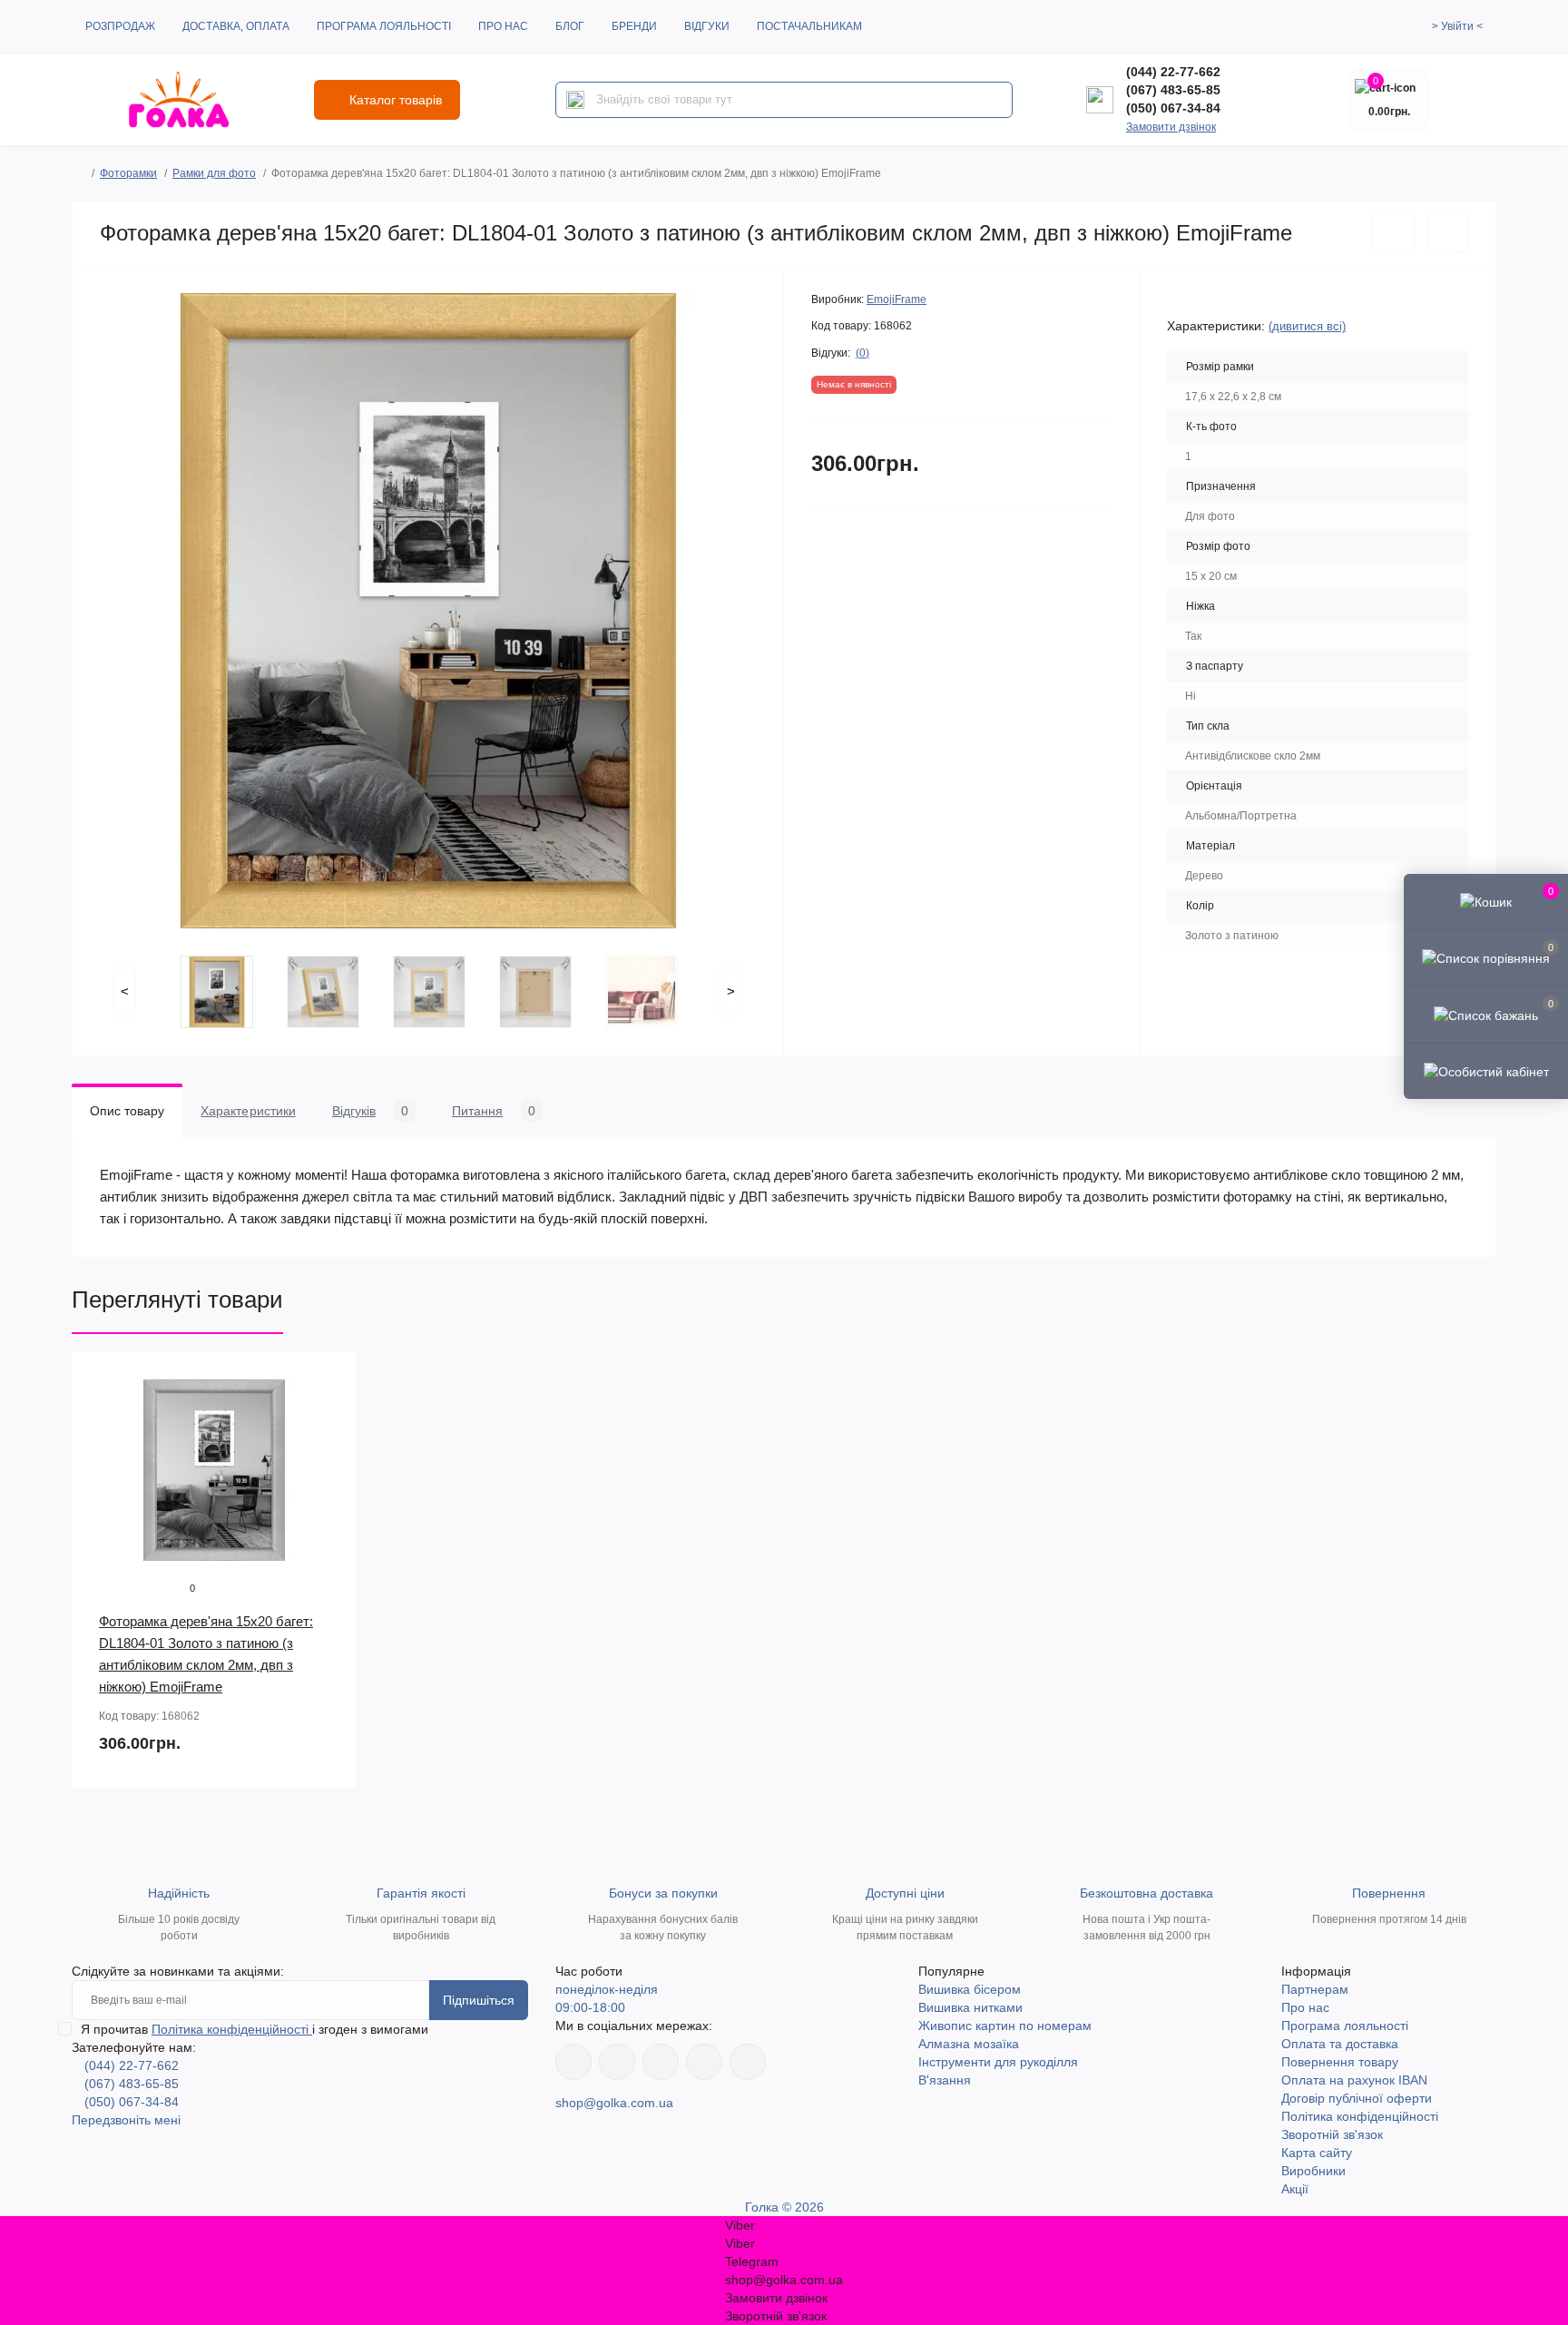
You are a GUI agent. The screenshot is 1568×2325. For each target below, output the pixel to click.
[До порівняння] (1448, 233)
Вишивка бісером (970, 1989)
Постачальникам (809, 26)
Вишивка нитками (970, 2007)
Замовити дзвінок (1171, 127)
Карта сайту (1317, 2153)
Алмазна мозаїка (969, 2044)
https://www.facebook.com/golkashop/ (573, 2062)
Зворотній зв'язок (1332, 2134)
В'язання (945, 2080)
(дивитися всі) (1307, 326)
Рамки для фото (214, 173)
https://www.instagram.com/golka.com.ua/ (617, 2062)
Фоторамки (128, 173)
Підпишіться (479, 2000)
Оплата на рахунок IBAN (1354, 2080)
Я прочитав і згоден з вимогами (255, 2029)
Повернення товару (1340, 2062)
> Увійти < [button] (1457, 26)
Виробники (1313, 2171)
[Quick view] (329, 1379)
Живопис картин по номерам (1005, 2026)
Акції (1295, 2189)
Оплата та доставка (1340, 2044)
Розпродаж (120, 26)
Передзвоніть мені (126, 2120)
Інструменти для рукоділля (998, 2062)
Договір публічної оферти (1357, 2098)
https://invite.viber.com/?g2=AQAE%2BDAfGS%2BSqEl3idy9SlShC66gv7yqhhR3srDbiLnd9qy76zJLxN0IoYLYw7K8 (704, 2062)
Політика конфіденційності (232, 2029)
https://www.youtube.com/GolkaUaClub (661, 2062)
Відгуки (707, 26)
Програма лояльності (384, 26)
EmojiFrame (897, 299)
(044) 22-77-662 (1173, 72)
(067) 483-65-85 (1173, 90)
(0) (862, 353)
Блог (570, 26)
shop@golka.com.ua (614, 2103)
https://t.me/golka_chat (748, 2062)
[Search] (575, 100)
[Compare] (329, 1448)
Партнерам (1315, 1989)
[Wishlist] (329, 1414)
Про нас (503, 26)
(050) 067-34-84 (1173, 108)
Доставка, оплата (236, 26)
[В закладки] (1393, 234)
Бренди (634, 26)
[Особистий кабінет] (1486, 1071)
